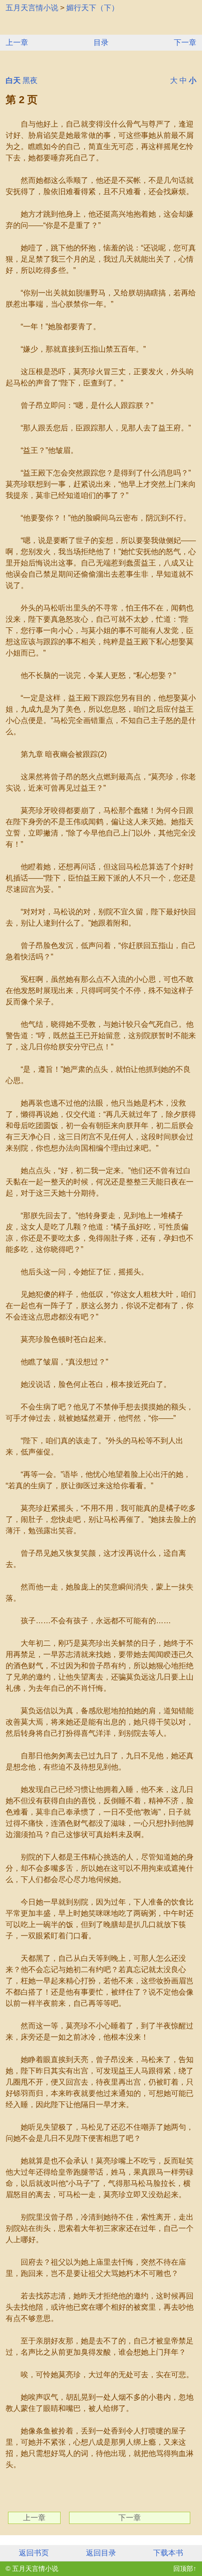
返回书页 (34, 2553)
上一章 (17, 42)
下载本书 (168, 2553)
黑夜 (30, 80)
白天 (13, 80)
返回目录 (101, 2553)
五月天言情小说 (32, 8)
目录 (101, 42)
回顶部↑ (185, 2568)
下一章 (185, 42)
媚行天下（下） (93, 8)
